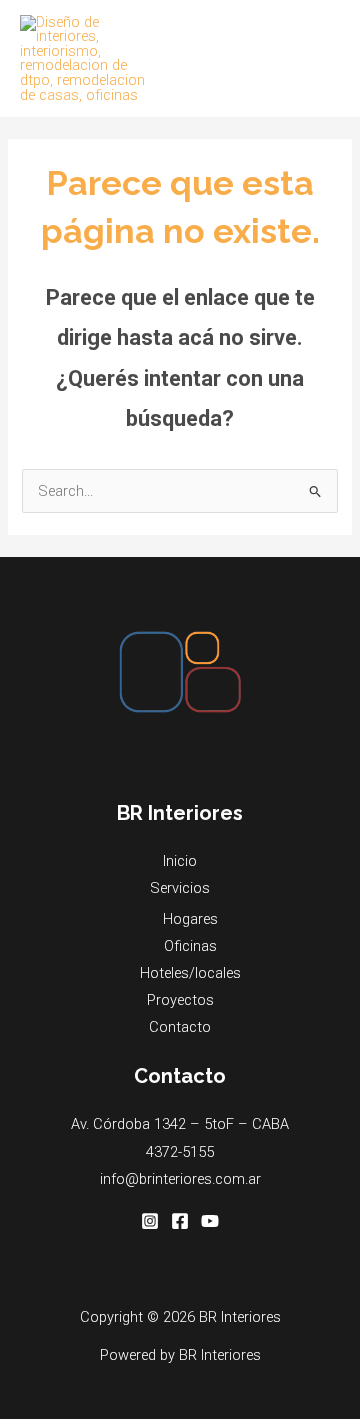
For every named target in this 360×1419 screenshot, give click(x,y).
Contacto (180, 1027)
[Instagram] (150, 1221)
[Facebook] (180, 1221)
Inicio (180, 861)
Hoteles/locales (190, 973)
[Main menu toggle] (319, 58)
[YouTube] (210, 1221)
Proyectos (180, 1000)
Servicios (180, 888)
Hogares (190, 919)
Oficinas (190, 946)
